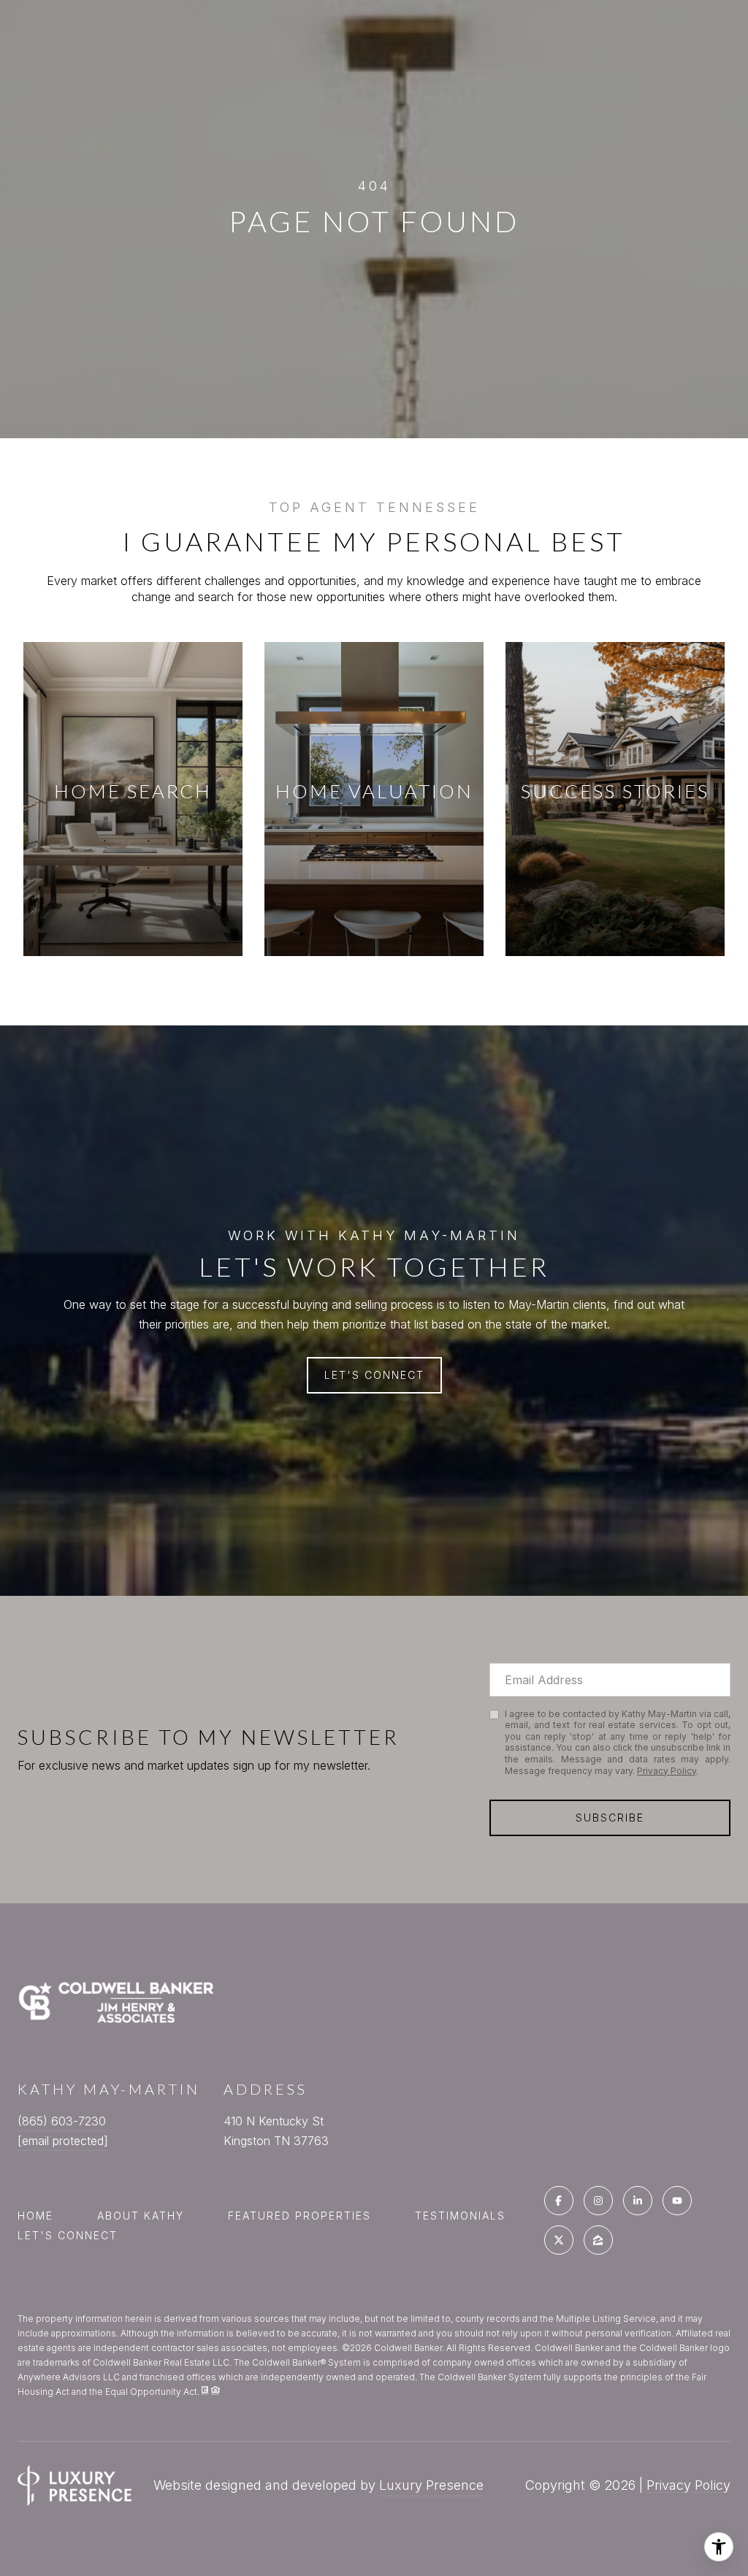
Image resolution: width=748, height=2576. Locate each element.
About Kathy (141, 2216)
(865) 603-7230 (62, 2121)
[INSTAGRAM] (598, 2201)
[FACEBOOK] (559, 2201)
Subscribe (610, 1818)
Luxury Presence (431, 2485)
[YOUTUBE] (677, 2201)
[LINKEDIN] (638, 2201)
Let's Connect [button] (374, 1375)
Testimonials (460, 2216)
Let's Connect (68, 2236)
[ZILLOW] (598, 2240)
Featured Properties (299, 2216)
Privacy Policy (667, 1771)
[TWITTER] (559, 2240)
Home (35, 2216)
